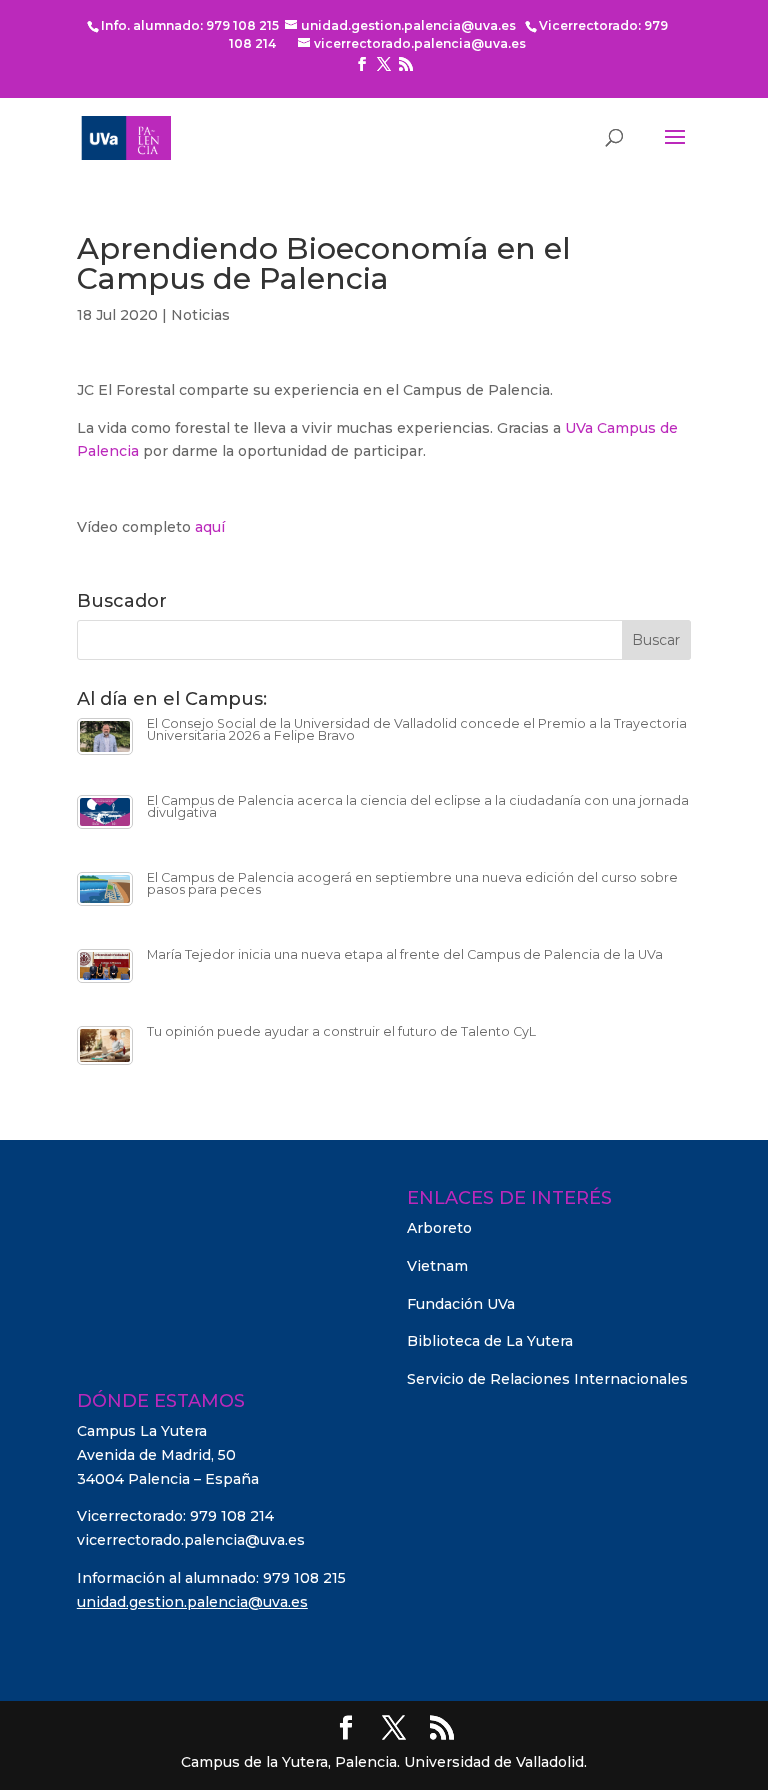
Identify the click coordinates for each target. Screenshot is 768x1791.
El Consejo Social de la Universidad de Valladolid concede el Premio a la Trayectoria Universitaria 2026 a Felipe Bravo (417, 730)
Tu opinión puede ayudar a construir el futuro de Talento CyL (341, 1031)
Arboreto (439, 1228)
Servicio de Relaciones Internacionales (547, 1379)
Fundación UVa (461, 1304)
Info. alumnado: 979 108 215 (190, 25)
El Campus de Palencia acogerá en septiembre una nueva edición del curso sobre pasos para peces (412, 884)
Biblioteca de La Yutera (490, 1341)
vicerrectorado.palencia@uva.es (191, 1540)
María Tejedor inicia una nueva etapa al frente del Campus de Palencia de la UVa (405, 954)
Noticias (200, 315)
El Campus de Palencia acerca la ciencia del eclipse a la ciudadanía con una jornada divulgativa (418, 807)
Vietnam (437, 1266)
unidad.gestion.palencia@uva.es (192, 1602)
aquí (210, 527)
